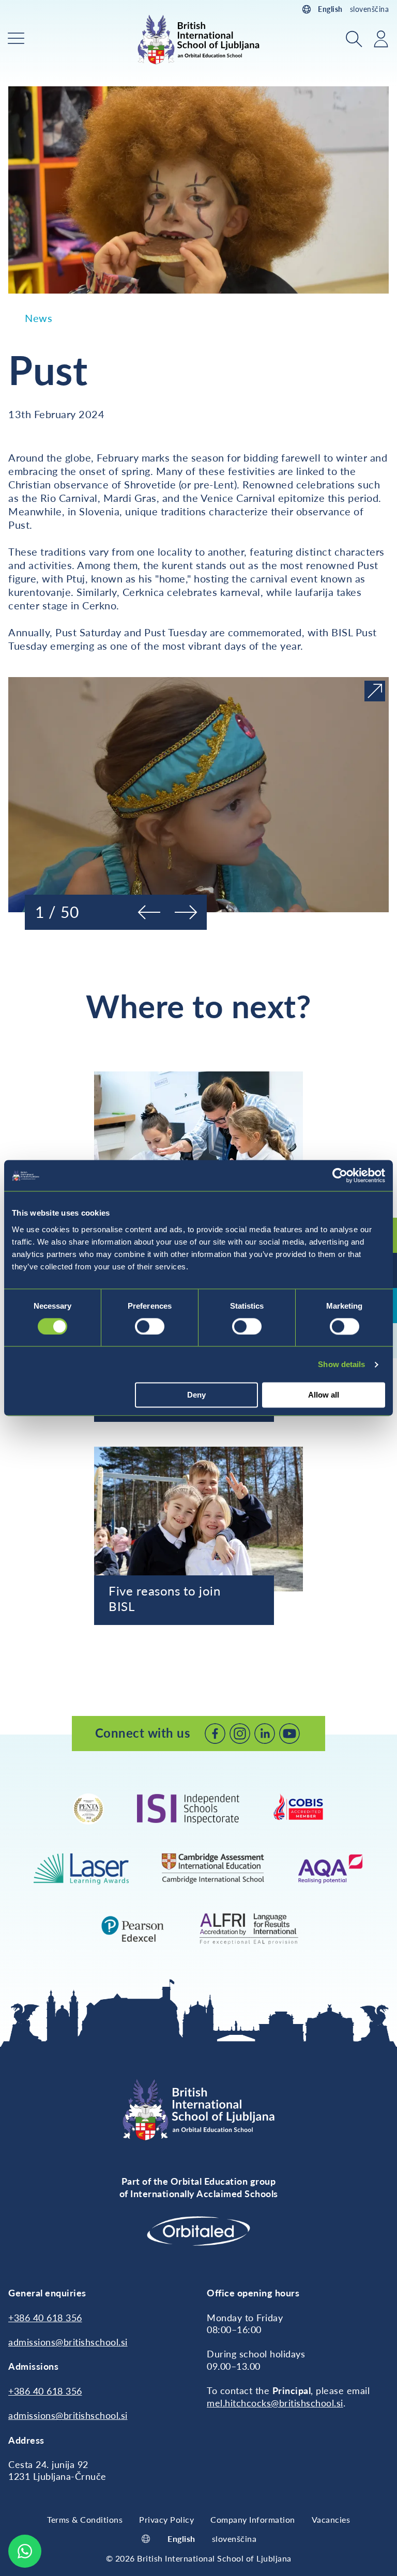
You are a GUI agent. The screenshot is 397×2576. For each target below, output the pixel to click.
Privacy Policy (166, 2519)
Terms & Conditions (85, 2519)
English (330, 9)
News (39, 318)
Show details (341, 1364)
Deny (196, 1395)
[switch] (150, 1326)
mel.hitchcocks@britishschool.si (275, 2403)
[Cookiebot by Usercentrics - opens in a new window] (340, 1175)
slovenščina (370, 9)
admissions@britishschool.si (68, 2342)
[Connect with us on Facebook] (215, 1734)
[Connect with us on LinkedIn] (265, 1734)
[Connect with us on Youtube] (289, 1734)
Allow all (324, 1395)
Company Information (253, 2519)
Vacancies (331, 2519)
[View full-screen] (375, 691)
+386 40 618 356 (45, 2318)
